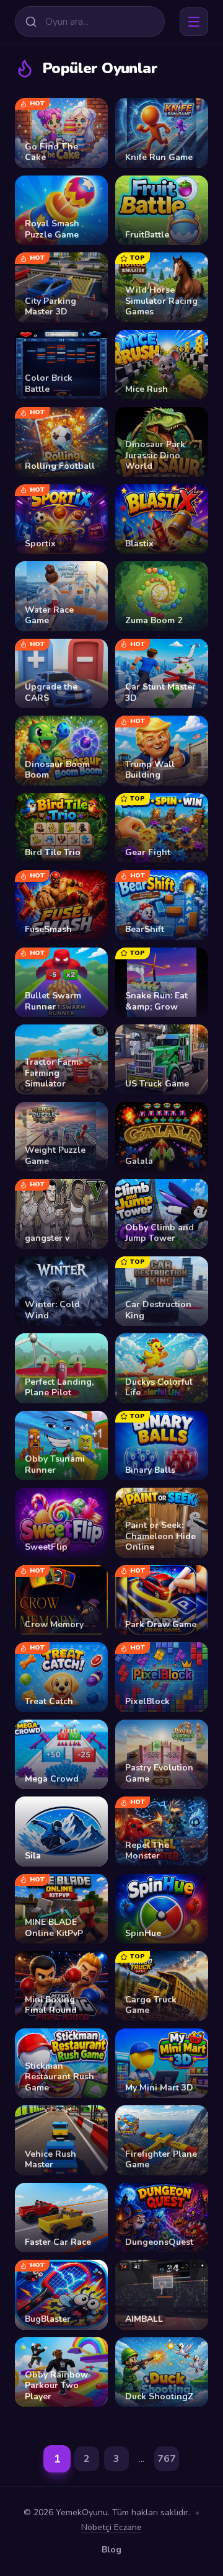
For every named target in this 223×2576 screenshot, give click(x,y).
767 (167, 2459)
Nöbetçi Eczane (111, 2527)
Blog (111, 2550)
